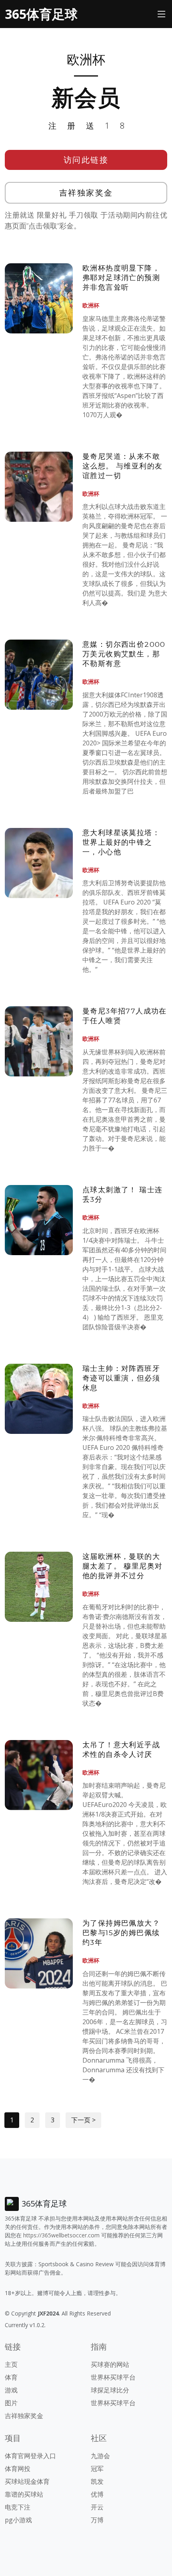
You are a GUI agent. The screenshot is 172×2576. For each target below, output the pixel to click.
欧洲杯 (91, 305)
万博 (97, 2520)
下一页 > (83, 2120)
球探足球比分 (110, 2390)
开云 (97, 2507)
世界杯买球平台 (113, 2377)
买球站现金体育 (27, 2481)
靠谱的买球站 (24, 2494)
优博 (97, 2494)
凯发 (97, 2481)
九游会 (100, 2456)
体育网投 (18, 2469)
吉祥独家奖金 (86, 193)
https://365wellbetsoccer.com (61, 2235)
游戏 (11, 2390)
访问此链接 (86, 160)
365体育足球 (41, 14)
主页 (11, 2364)
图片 (11, 2403)
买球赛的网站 (110, 2364)
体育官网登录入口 (30, 2456)
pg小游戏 (18, 2520)
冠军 (97, 2469)
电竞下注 (18, 2507)
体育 (11, 2377)
